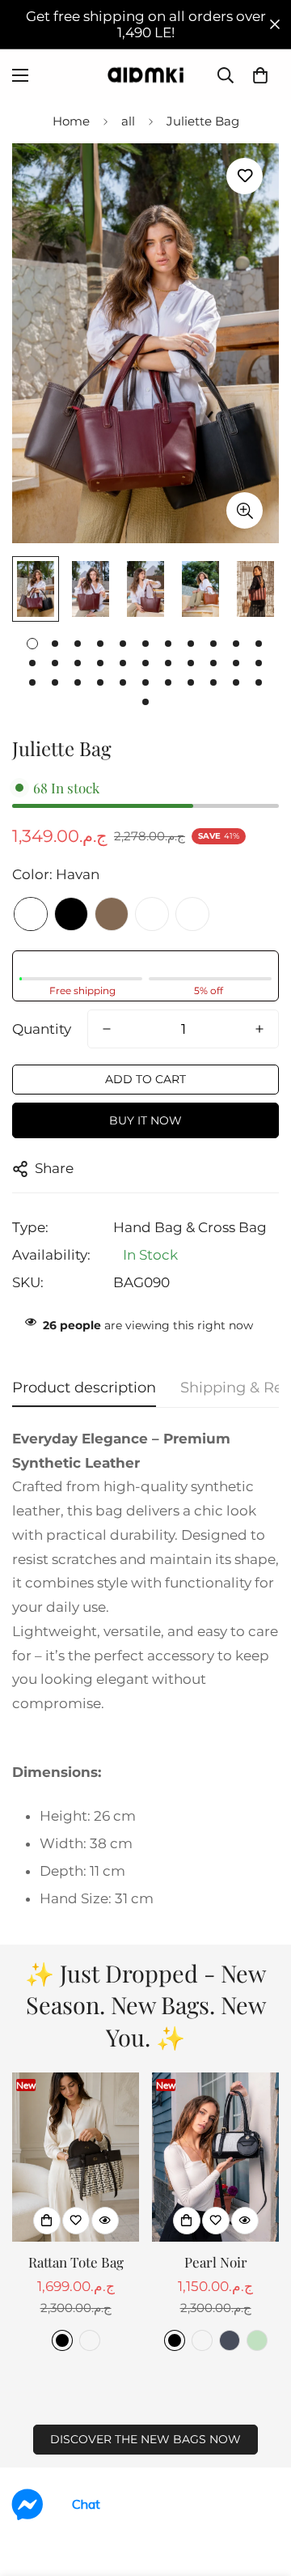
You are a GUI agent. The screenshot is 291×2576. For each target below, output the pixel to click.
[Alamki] (145, 75)
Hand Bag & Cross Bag (190, 1227)
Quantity (42, 1029)
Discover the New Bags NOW (145, 2439)
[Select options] (47, 2221)
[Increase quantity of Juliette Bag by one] (259, 1029)
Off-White (192, 914)
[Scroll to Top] (262, 2490)
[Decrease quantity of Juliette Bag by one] (107, 1029)
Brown (112, 914)
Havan (31, 914)
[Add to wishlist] (245, 176)
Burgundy (152, 914)
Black (71, 914)
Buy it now (145, 1120)
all (128, 121)
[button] (260, 75)
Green (257, 2340)
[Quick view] (105, 2221)
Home (71, 121)
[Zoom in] (245, 510)
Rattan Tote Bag (76, 2262)
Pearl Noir (216, 2262)
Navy (230, 2340)
